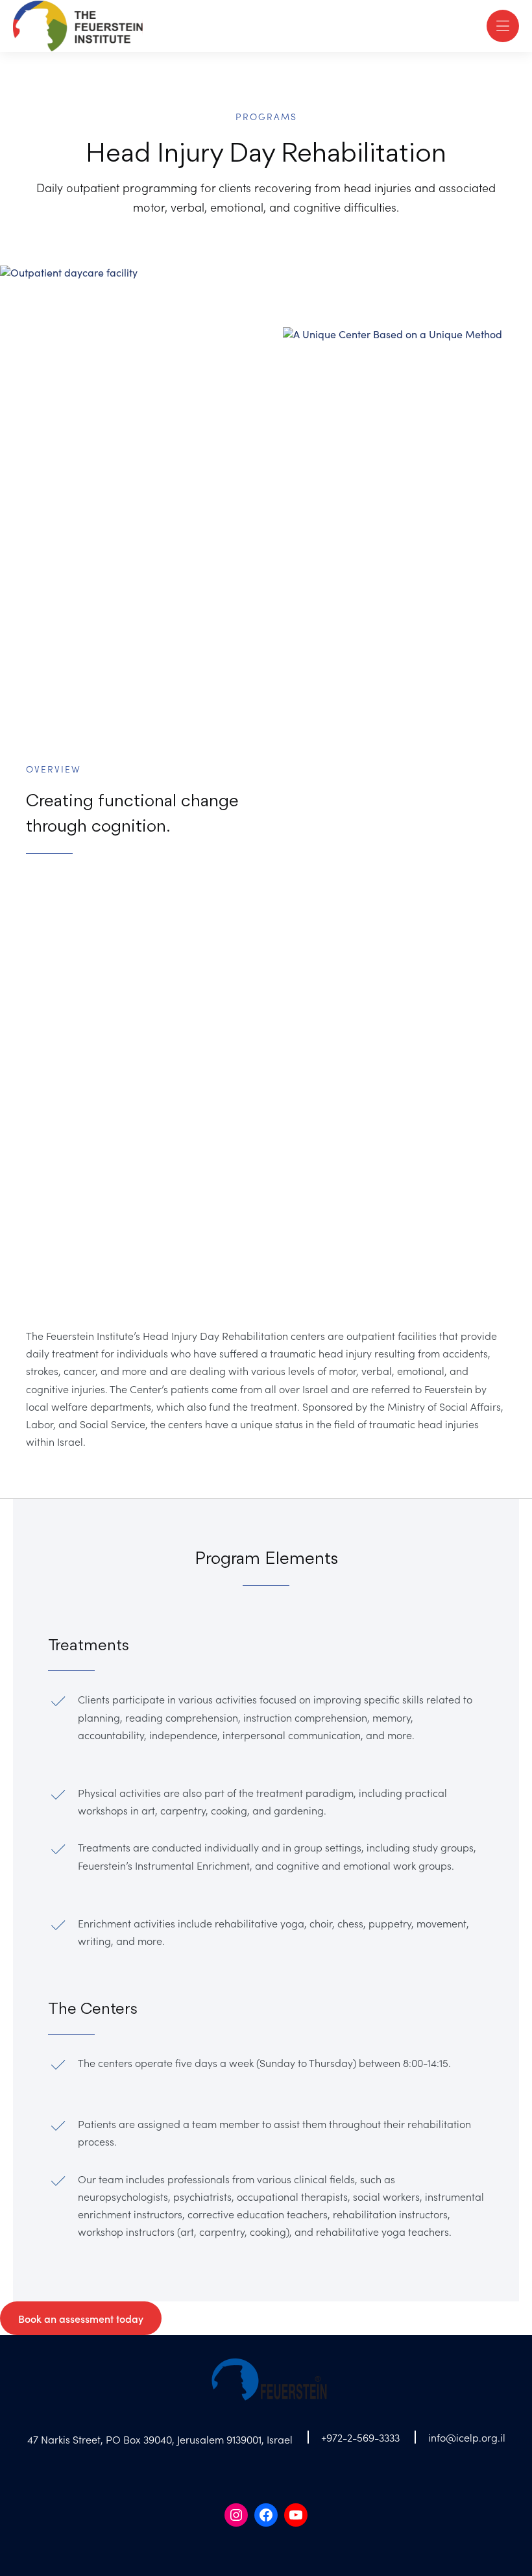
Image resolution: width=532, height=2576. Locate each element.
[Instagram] (236, 2515)
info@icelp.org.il (467, 2437)
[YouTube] (296, 2515)
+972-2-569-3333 (360, 2437)
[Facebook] (266, 2515)
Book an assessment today (81, 2318)
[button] (503, 26)
